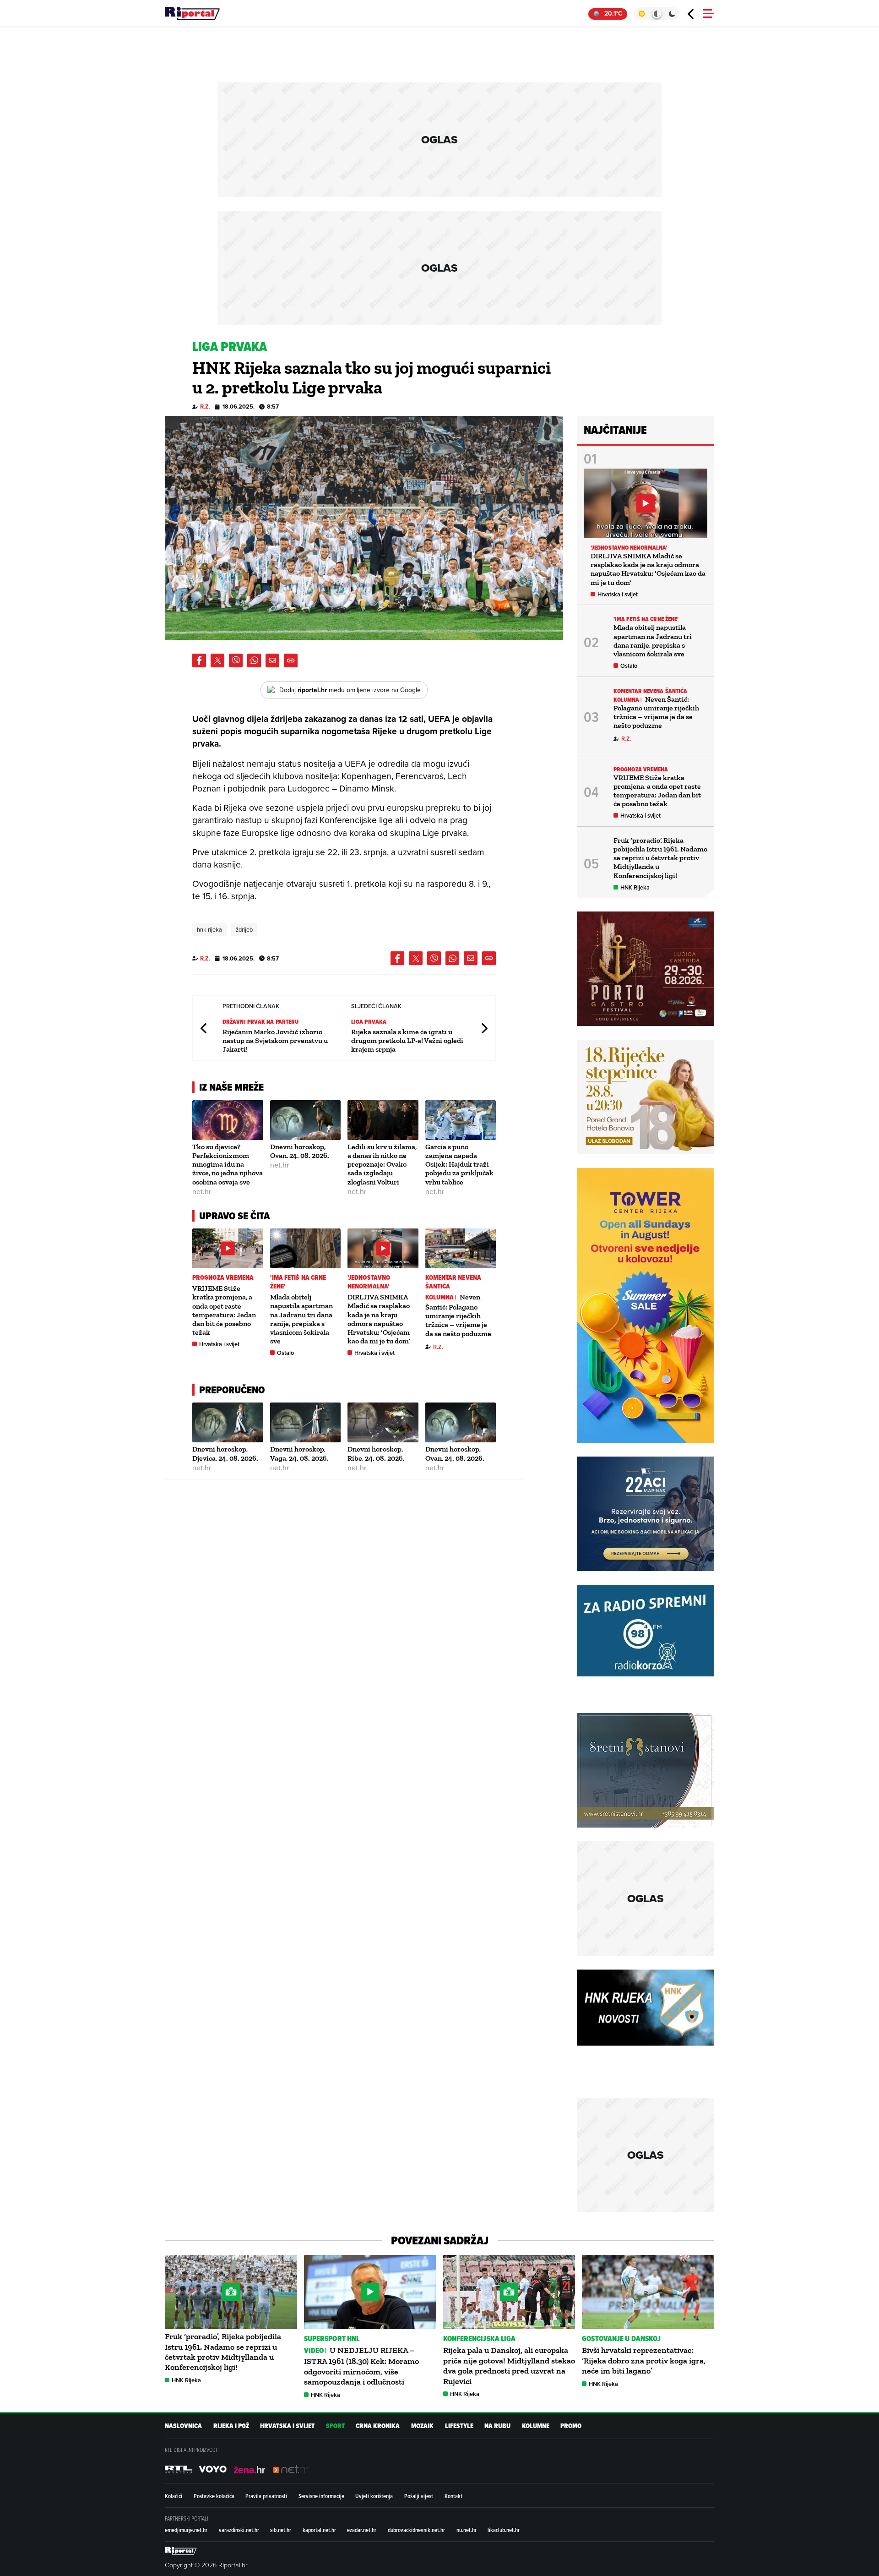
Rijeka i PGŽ (231, 2426)
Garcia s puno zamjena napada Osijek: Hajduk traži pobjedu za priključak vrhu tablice (459, 1164)
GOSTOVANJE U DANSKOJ (621, 2339)
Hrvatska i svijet (219, 1344)
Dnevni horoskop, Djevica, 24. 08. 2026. (225, 1453)
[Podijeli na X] (217, 660)
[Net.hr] (179, 2469)
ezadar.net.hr (362, 2530)
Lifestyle (459, 2426)
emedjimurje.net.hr (186, 2530)
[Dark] (672, 14)
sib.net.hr (281, 2530)
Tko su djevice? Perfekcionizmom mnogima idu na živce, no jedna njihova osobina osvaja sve (228, 1164)
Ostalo (285, 1353)
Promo (571, 2426)
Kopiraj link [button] (291, 660)
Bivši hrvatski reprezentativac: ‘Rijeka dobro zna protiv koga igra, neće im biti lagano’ (644, 2360)
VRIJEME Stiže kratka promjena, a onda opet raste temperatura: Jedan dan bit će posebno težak (224, 1310)
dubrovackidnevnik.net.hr (416, 2530)
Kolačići (174, 2496)
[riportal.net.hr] (181, 2551)
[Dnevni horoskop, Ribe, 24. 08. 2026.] (383, 1422)
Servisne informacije (321, 2496)
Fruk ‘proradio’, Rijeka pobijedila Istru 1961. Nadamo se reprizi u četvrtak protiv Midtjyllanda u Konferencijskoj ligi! (660, 858)
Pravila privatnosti (266, 2496)
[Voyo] (213, 2469)
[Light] (642, 14)
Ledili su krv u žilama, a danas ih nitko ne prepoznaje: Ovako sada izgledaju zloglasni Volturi (382, 1164)
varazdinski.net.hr (239, 2530)
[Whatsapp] (254, 660)
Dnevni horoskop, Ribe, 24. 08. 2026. (376, 1453)
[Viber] (236, 660)
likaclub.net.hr (504, 2530)
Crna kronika (378, 2426)
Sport (335, 2426)
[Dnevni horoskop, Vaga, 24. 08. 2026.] (306, 1422)
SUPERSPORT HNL (332, 2339)
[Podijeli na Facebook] (199, 660)
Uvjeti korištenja (374, 2496)
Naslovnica (183, 2426)
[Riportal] (192, 14)
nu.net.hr (467, 2530)
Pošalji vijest (419, 2496)
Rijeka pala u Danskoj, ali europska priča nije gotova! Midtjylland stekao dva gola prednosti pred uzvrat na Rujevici (509, 2366)
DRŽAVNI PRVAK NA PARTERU (260, 1022)
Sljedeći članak (484, 1028)
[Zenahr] (250, 2469)
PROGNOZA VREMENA (223, 1278)
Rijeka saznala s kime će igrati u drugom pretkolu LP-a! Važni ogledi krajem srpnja (407, 1040)
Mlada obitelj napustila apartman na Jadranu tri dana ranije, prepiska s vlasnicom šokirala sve (301, 1319)
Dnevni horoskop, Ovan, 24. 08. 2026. (300, 1151)
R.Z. (205, 407)
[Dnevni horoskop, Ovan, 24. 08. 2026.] (306, 1120)
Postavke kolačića (214, 2496)
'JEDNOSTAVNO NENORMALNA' (369, 1282)
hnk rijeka (209, 929)
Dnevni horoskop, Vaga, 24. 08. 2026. (299, 1453)
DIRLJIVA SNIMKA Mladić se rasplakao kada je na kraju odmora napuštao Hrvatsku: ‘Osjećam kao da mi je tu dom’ (379, 1319)
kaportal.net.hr (319, 2530)
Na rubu (497, 2426)
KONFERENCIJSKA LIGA (480, 2339)
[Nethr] (291, 2469)
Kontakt (453, 2496)
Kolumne (536, 2426)
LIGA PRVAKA (369, 1022)
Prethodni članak (204, 1028)
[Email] (272, 660)
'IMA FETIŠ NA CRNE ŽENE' (298, 1282)
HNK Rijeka (635, 887)
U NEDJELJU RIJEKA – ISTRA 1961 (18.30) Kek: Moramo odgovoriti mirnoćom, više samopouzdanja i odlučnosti (361, 2366)
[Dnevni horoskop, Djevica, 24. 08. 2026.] (228, 1422)
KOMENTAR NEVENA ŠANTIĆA (453, 1282)
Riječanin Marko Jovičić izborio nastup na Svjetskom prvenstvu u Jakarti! (275, 1040)
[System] (657, 14)
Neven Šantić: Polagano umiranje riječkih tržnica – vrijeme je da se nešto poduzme (458, 1315)
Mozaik (422, 2426)
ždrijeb (244, 929)
